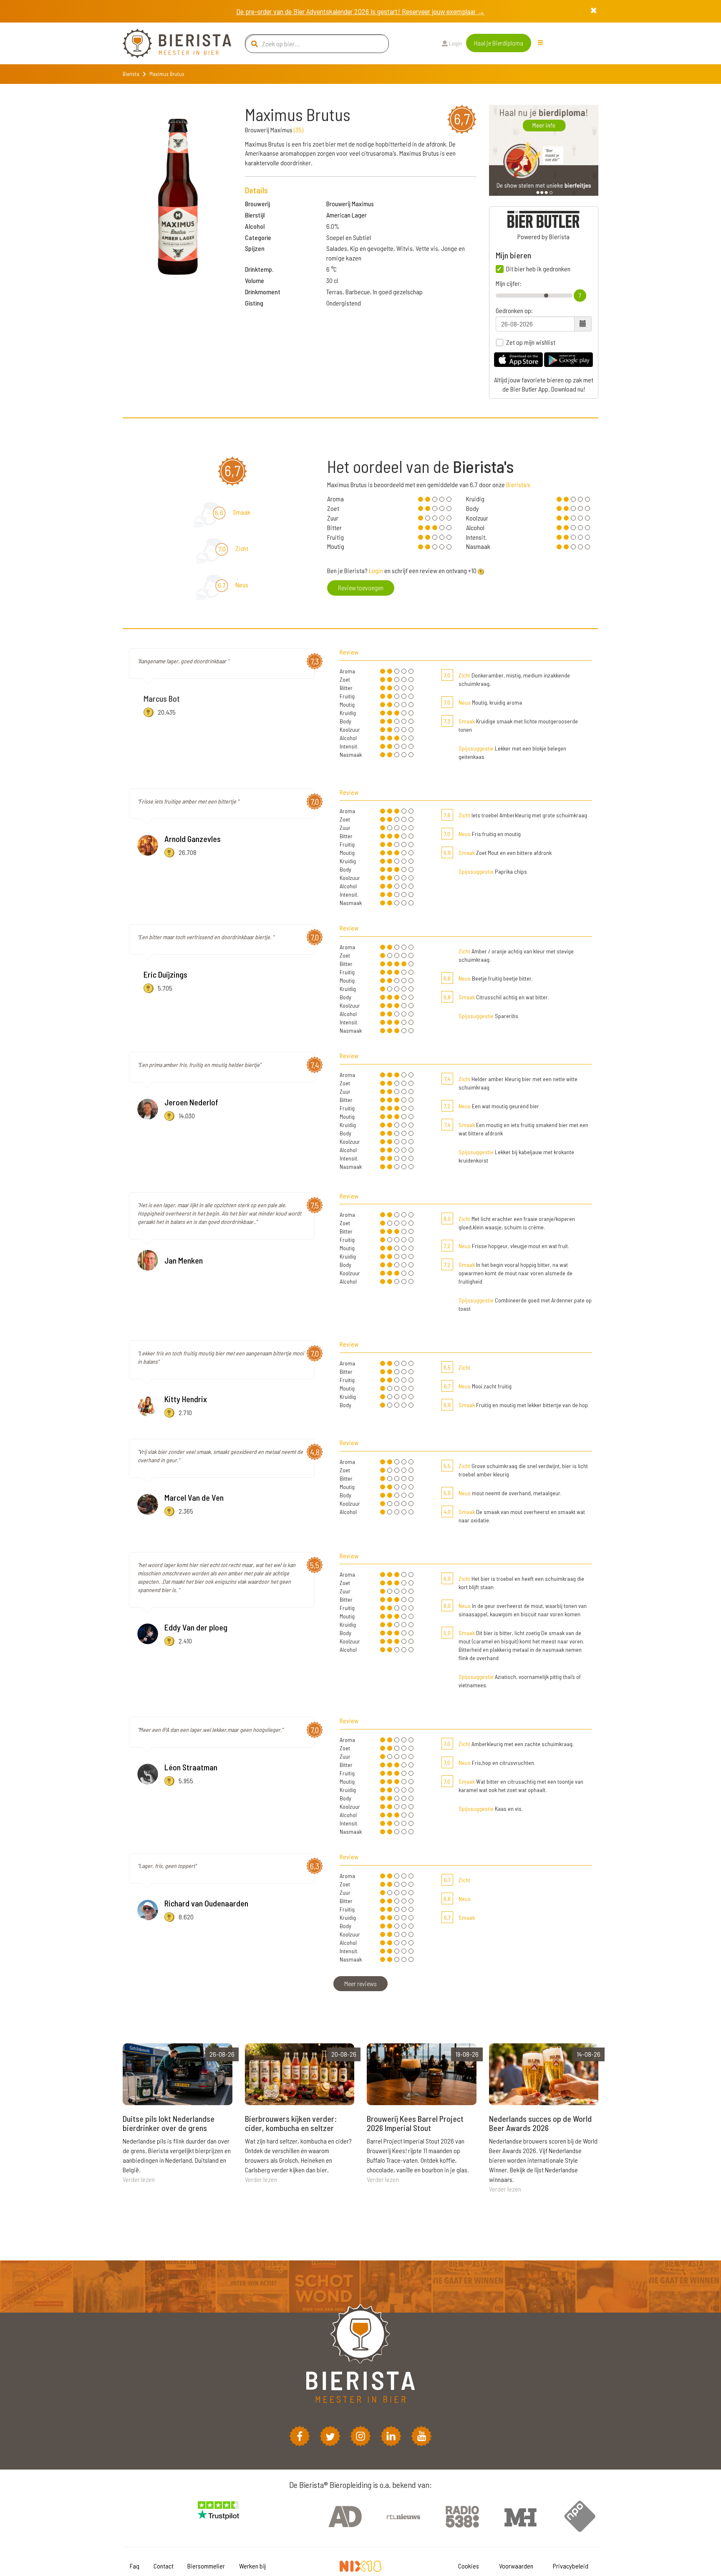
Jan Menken (184, 1260)
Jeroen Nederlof (191, 1102)
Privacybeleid (571, 2566)
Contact (164, 2566)
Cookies (469, 2566)
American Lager (347, 215)
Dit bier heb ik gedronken (538, 269)
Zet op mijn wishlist (531, 342)
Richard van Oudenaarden (206, 1903)
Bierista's (518, 484)
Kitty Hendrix (186, 1399)
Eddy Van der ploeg (196, 1627)
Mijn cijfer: (509, 283)
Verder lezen (139, 2179)
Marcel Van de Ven (194, 1497)
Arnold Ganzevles (193, 839)
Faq (135, 2566)
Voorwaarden (516, 2566)
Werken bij (252, 2566)
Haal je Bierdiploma (499, 43)
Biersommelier (206, 2566)
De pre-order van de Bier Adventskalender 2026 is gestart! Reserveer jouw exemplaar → (360, 11)
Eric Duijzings (165, 974)
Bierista (131, 74)
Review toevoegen (361, 588)
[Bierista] (171, 43)
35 (299, 130)
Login (455, 43)
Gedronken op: (514, 311)
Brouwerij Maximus (350, 204)
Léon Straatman (191, 1767)
